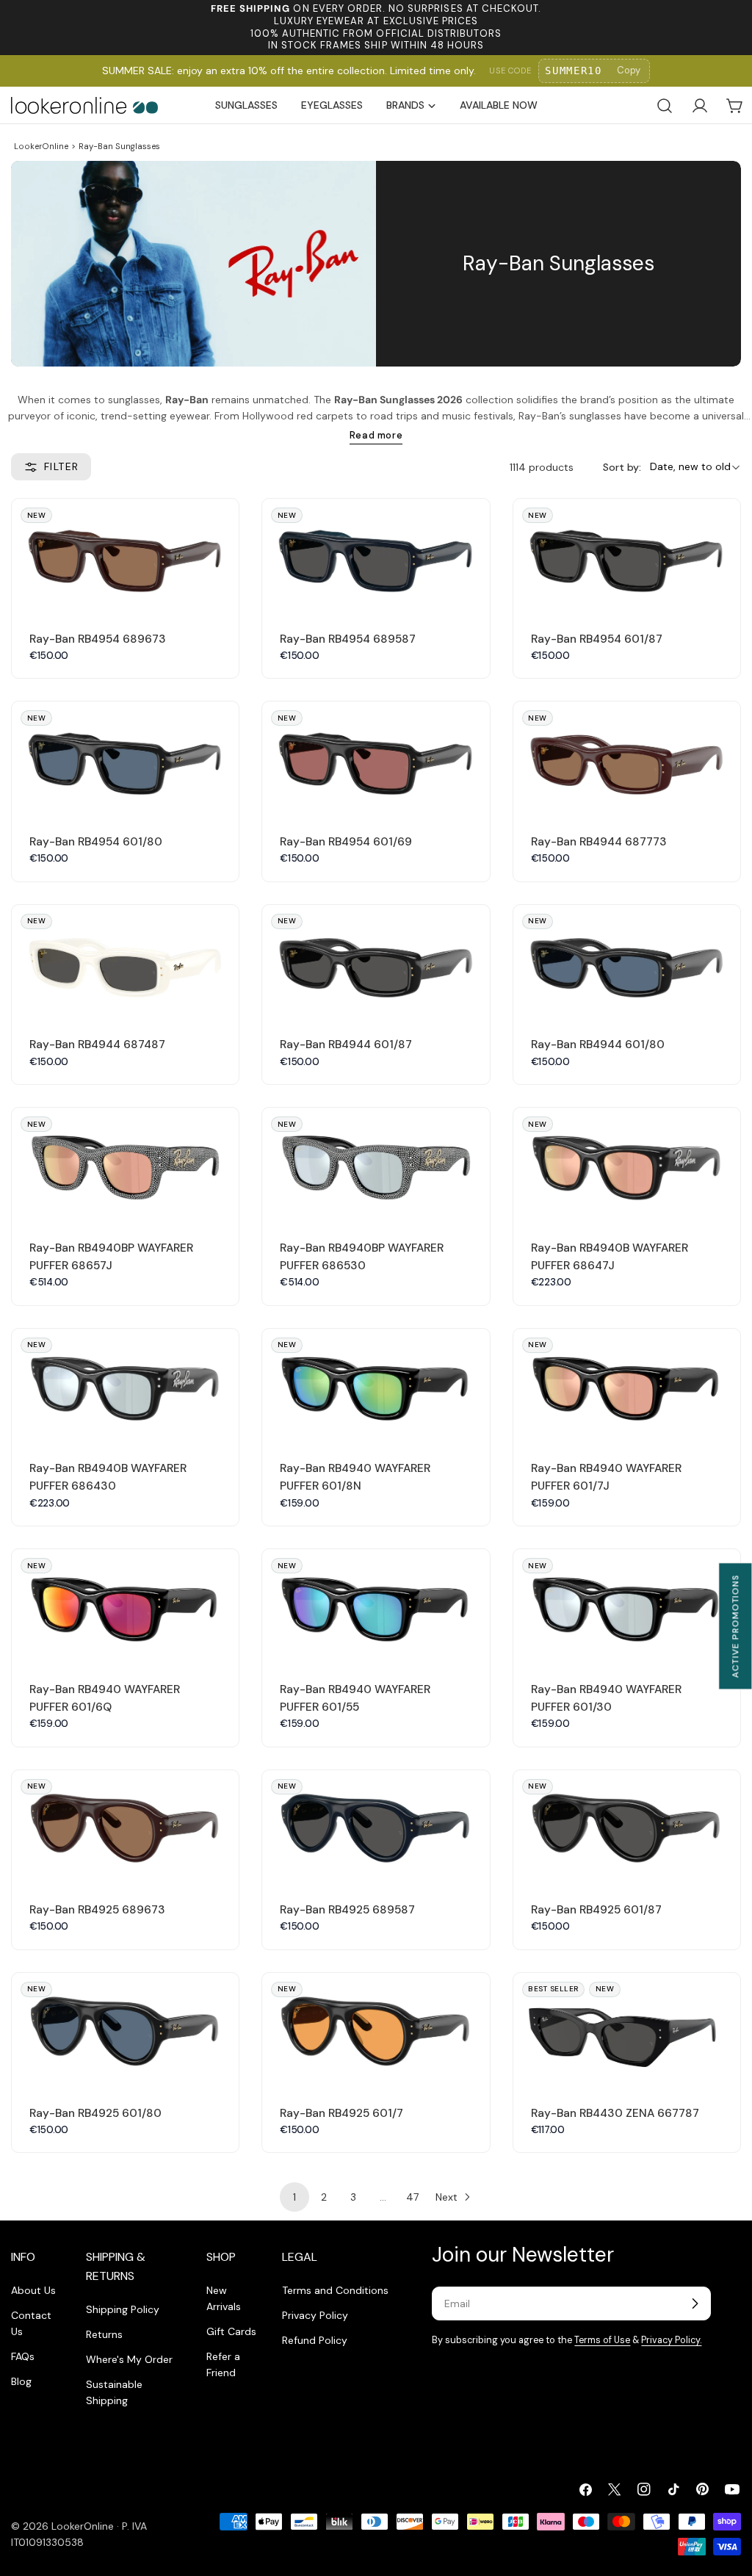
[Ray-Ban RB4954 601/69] (376, 758)
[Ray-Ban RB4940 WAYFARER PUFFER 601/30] (627, 1606)
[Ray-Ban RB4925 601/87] (627, 1827)
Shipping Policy (123, 2309)
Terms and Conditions (335, 2290)
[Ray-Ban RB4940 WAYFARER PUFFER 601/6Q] (125, 1606)
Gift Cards (231, 2331)
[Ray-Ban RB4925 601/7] (376, 2030)
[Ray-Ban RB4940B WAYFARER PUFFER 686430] (125, 1386)
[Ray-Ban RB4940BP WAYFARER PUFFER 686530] (376, 1165)
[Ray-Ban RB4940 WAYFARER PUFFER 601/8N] (376, 1386)
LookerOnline (41, 146)
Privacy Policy (315, 2315)
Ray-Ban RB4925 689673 (97, 1910)
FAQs (23, 2356)
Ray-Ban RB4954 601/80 (96, 842)
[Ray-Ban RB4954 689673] (125, 556)
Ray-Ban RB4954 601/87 (597, 639)
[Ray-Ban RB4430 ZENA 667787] (627, 2030)
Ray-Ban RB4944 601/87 (346, 1045)
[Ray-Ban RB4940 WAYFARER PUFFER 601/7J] (627, 1386)
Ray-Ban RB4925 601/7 (341, 2113)
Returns (104, 2334)
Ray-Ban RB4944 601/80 (598, 1045)
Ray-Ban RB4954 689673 (98, 639)
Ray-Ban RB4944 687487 (97, 1045)
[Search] (665, 106)
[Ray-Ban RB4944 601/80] (627, 962)
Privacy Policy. (671, 2340)
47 (412, 2197)
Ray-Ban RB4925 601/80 (95, 2113)
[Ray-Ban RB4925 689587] (376, 1827)
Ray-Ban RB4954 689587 (348, 639)
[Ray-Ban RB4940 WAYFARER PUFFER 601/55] (376, 1606)
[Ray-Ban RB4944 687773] (627, 758)
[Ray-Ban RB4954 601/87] (627, 556)
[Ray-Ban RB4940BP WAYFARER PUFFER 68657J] (125, 1165)
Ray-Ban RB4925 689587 (347, 1910)
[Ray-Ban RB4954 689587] (376, 556)
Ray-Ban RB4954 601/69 (346, 842)
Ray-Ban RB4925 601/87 (596, 1910)
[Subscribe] (695, 2303)
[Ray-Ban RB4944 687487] (125, 962)
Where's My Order (129, 2359)
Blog (21, 2381)
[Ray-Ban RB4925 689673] (125, 1827)
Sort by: (622, 467)
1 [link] (294, 2197)
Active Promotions (735, 1626)
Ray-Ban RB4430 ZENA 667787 (615, 2113)
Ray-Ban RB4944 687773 (599, 842)
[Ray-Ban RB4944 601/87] (376, 962)
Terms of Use (602, 2340)
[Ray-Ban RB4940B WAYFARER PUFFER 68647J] (627, 1165)
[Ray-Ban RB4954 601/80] (125, 758)
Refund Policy (315, 2340)
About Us (33, 2290)
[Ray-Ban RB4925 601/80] (125, 2030)
